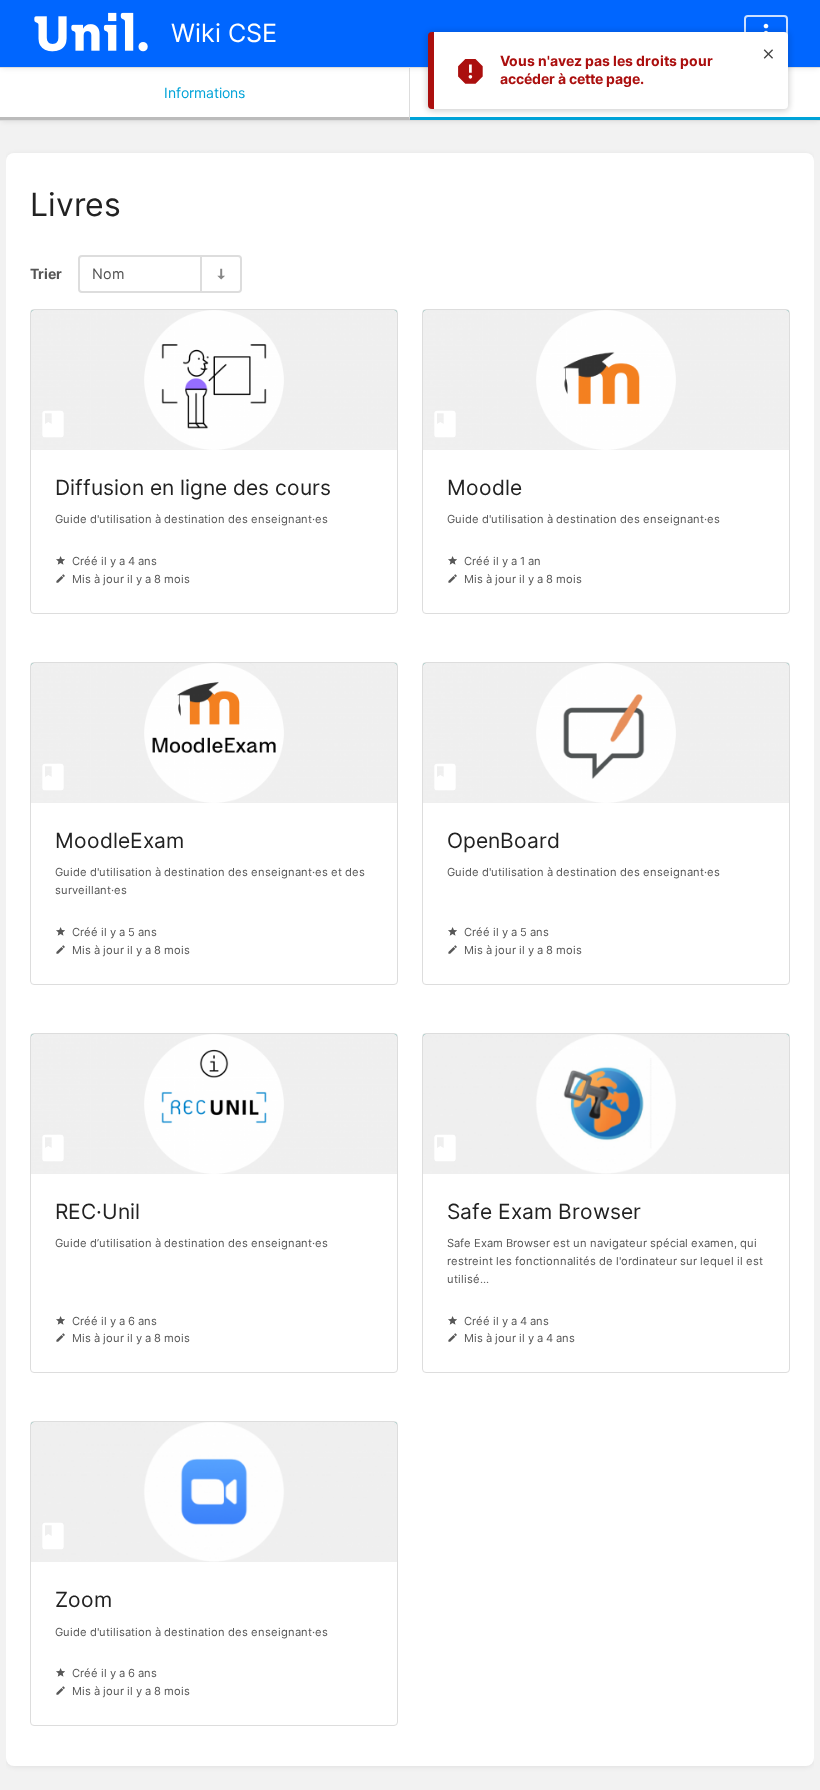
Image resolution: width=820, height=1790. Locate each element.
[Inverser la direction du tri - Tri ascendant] (220, 273)
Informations (204, 92)
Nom (108, 273)
